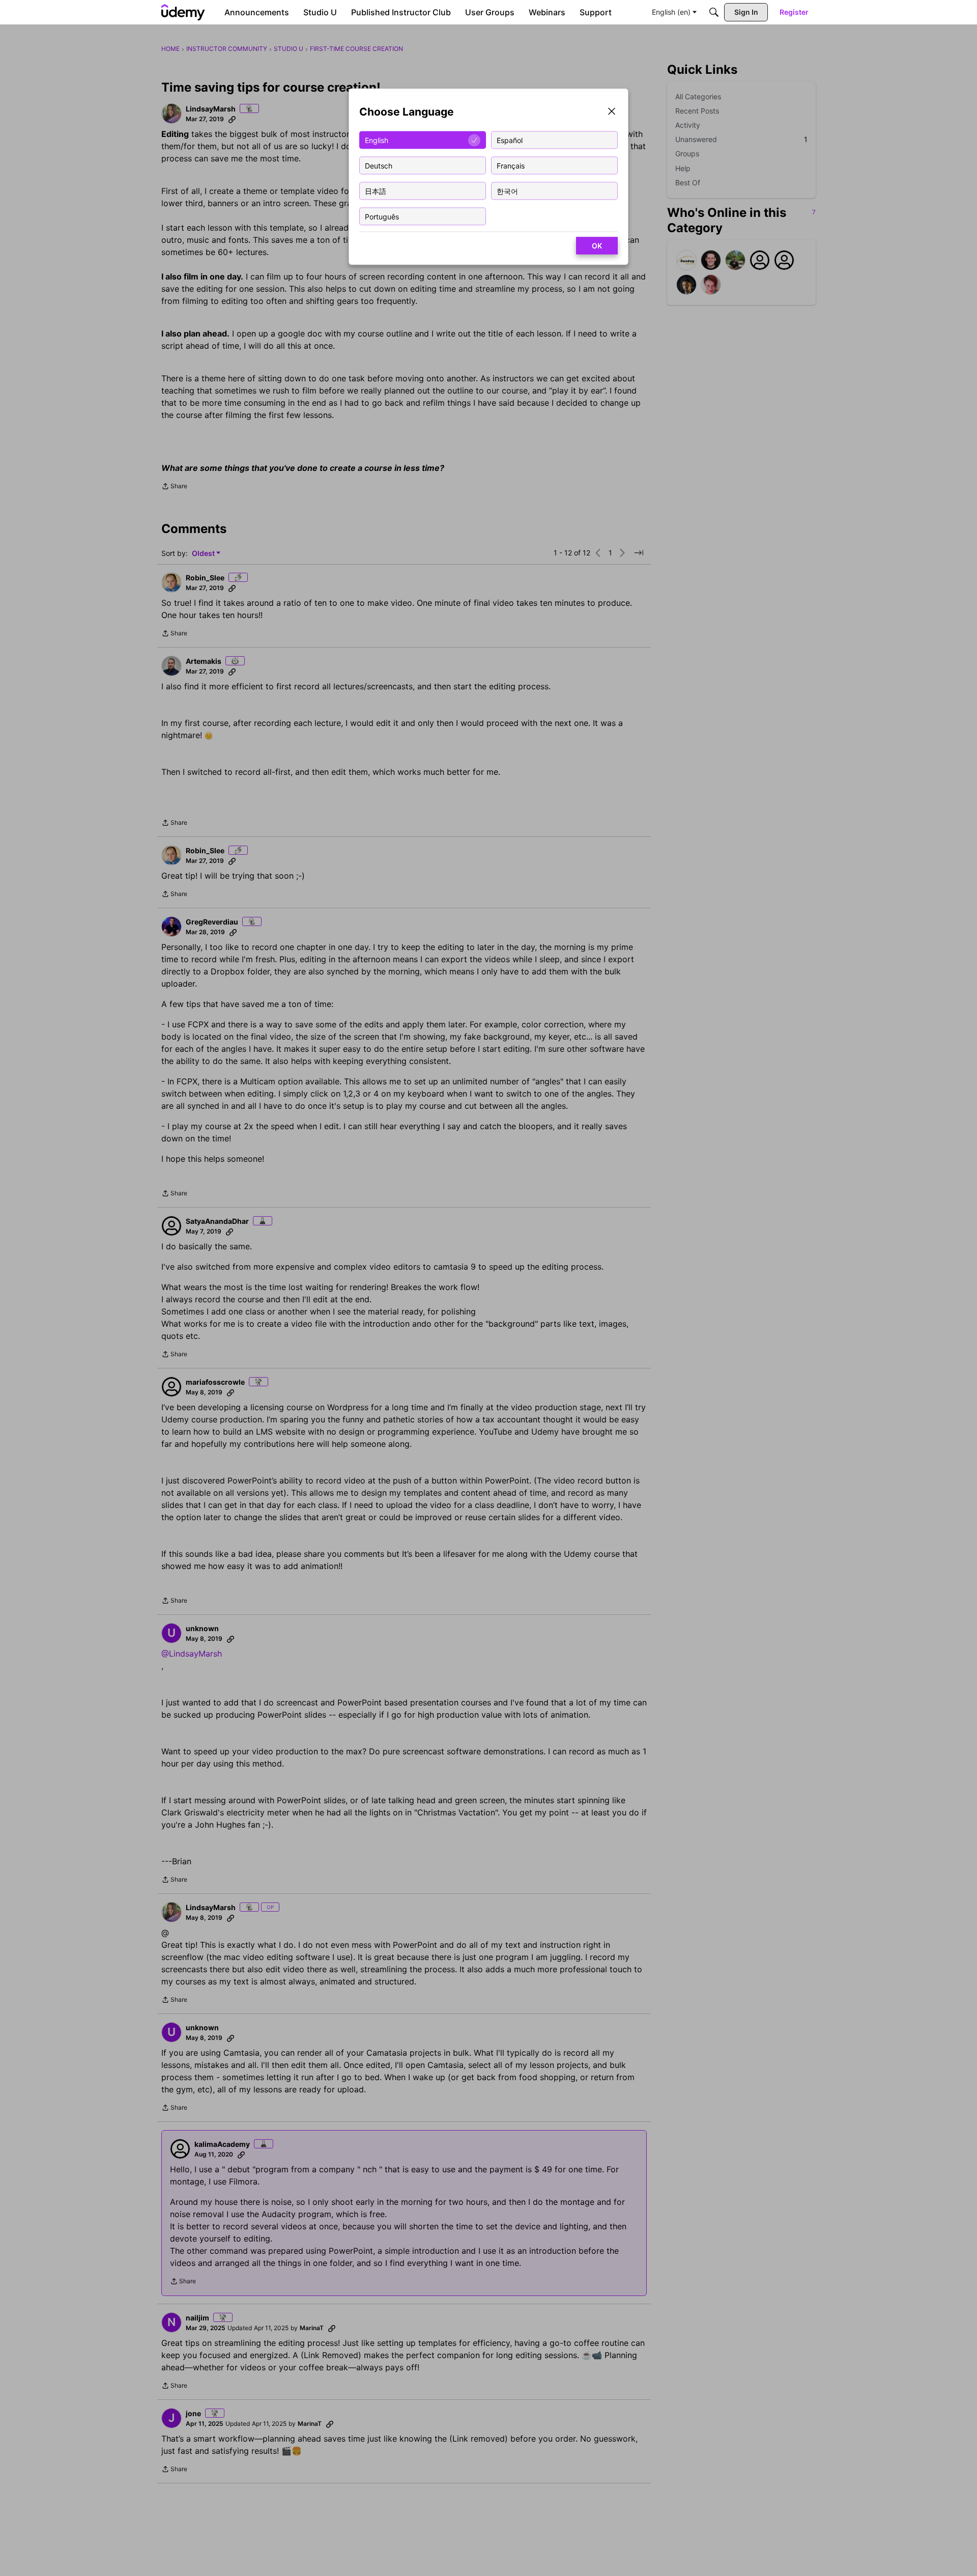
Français (511, 165)
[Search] (714, 12)
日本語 (376, 191)
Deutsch (379, 165)
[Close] (612, 112)
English (377, 140)
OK (597, 246)
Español (510, 140)
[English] (183, 12)
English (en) (671, 12)
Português (382, 216)
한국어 (507, 191)
